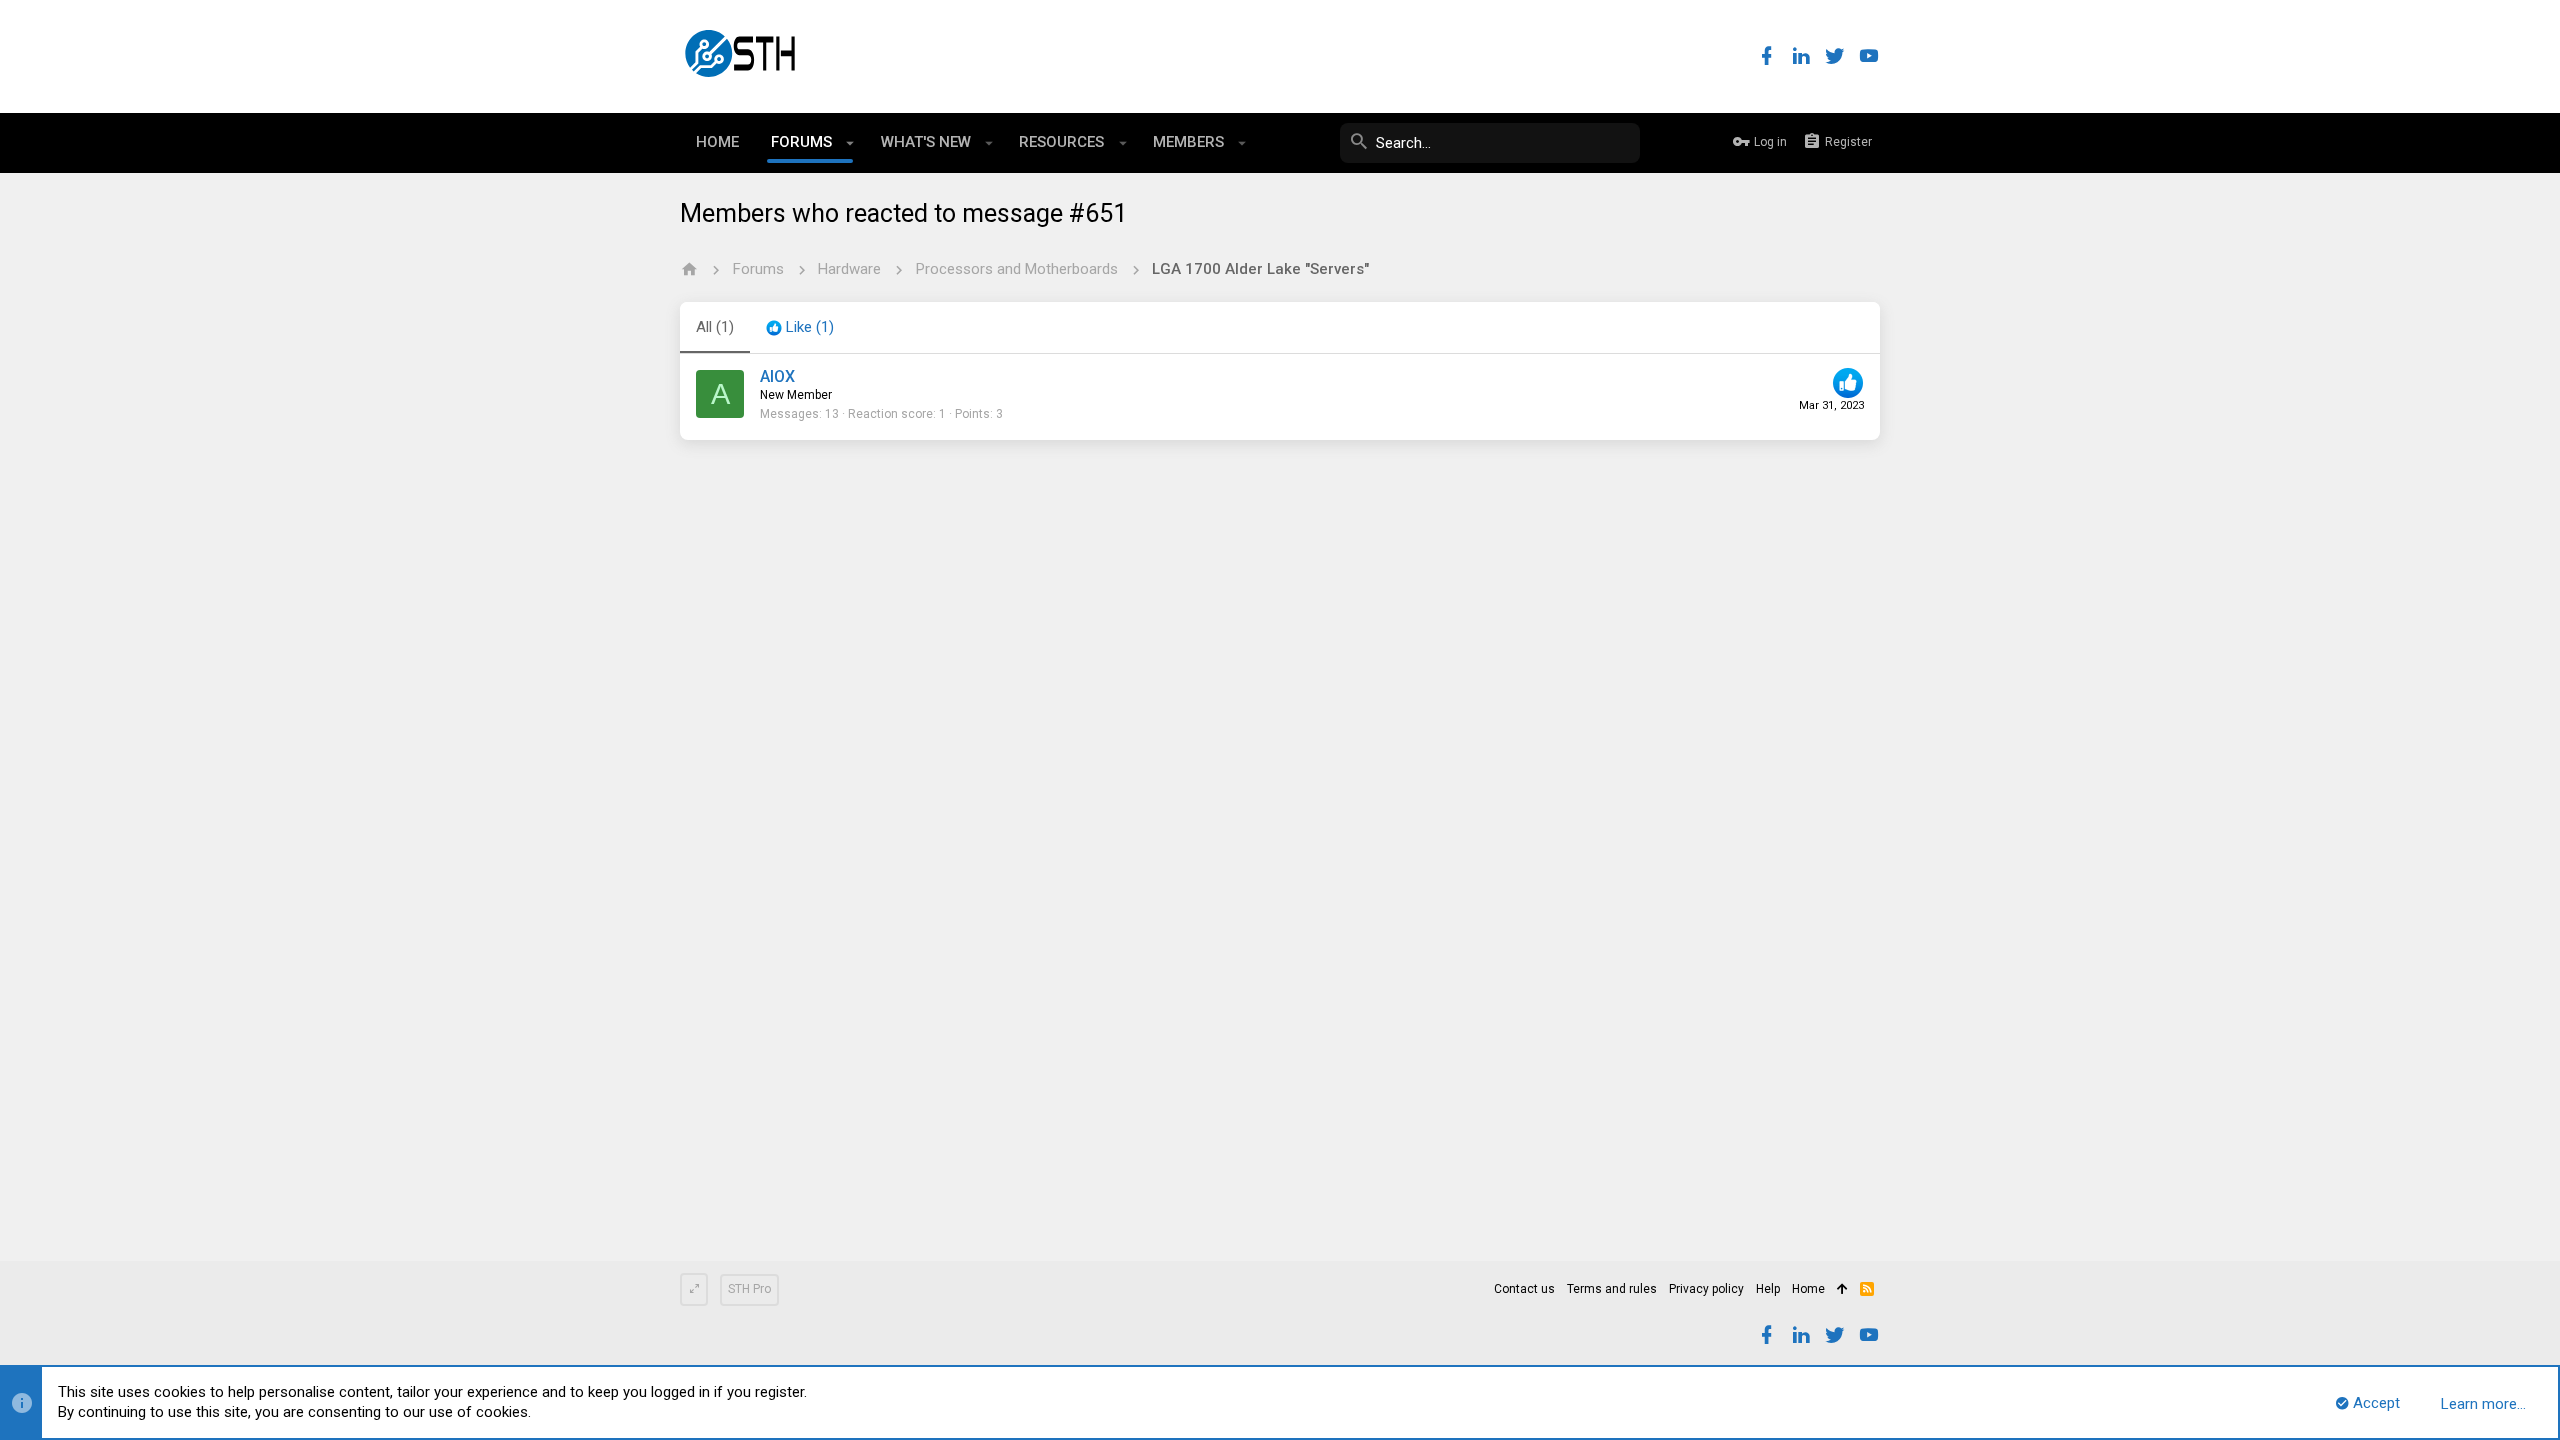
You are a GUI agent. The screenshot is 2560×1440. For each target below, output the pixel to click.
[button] (850, 143)
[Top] (1842, 1290)
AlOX (777, 376)
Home (1808, 1289)
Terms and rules (1612, 1289)
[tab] (800, 328)
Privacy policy (1706, 1289)
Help (1768, 1289)
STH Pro (749, 1289)
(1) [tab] (715, 327)
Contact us (1524, 1289)
